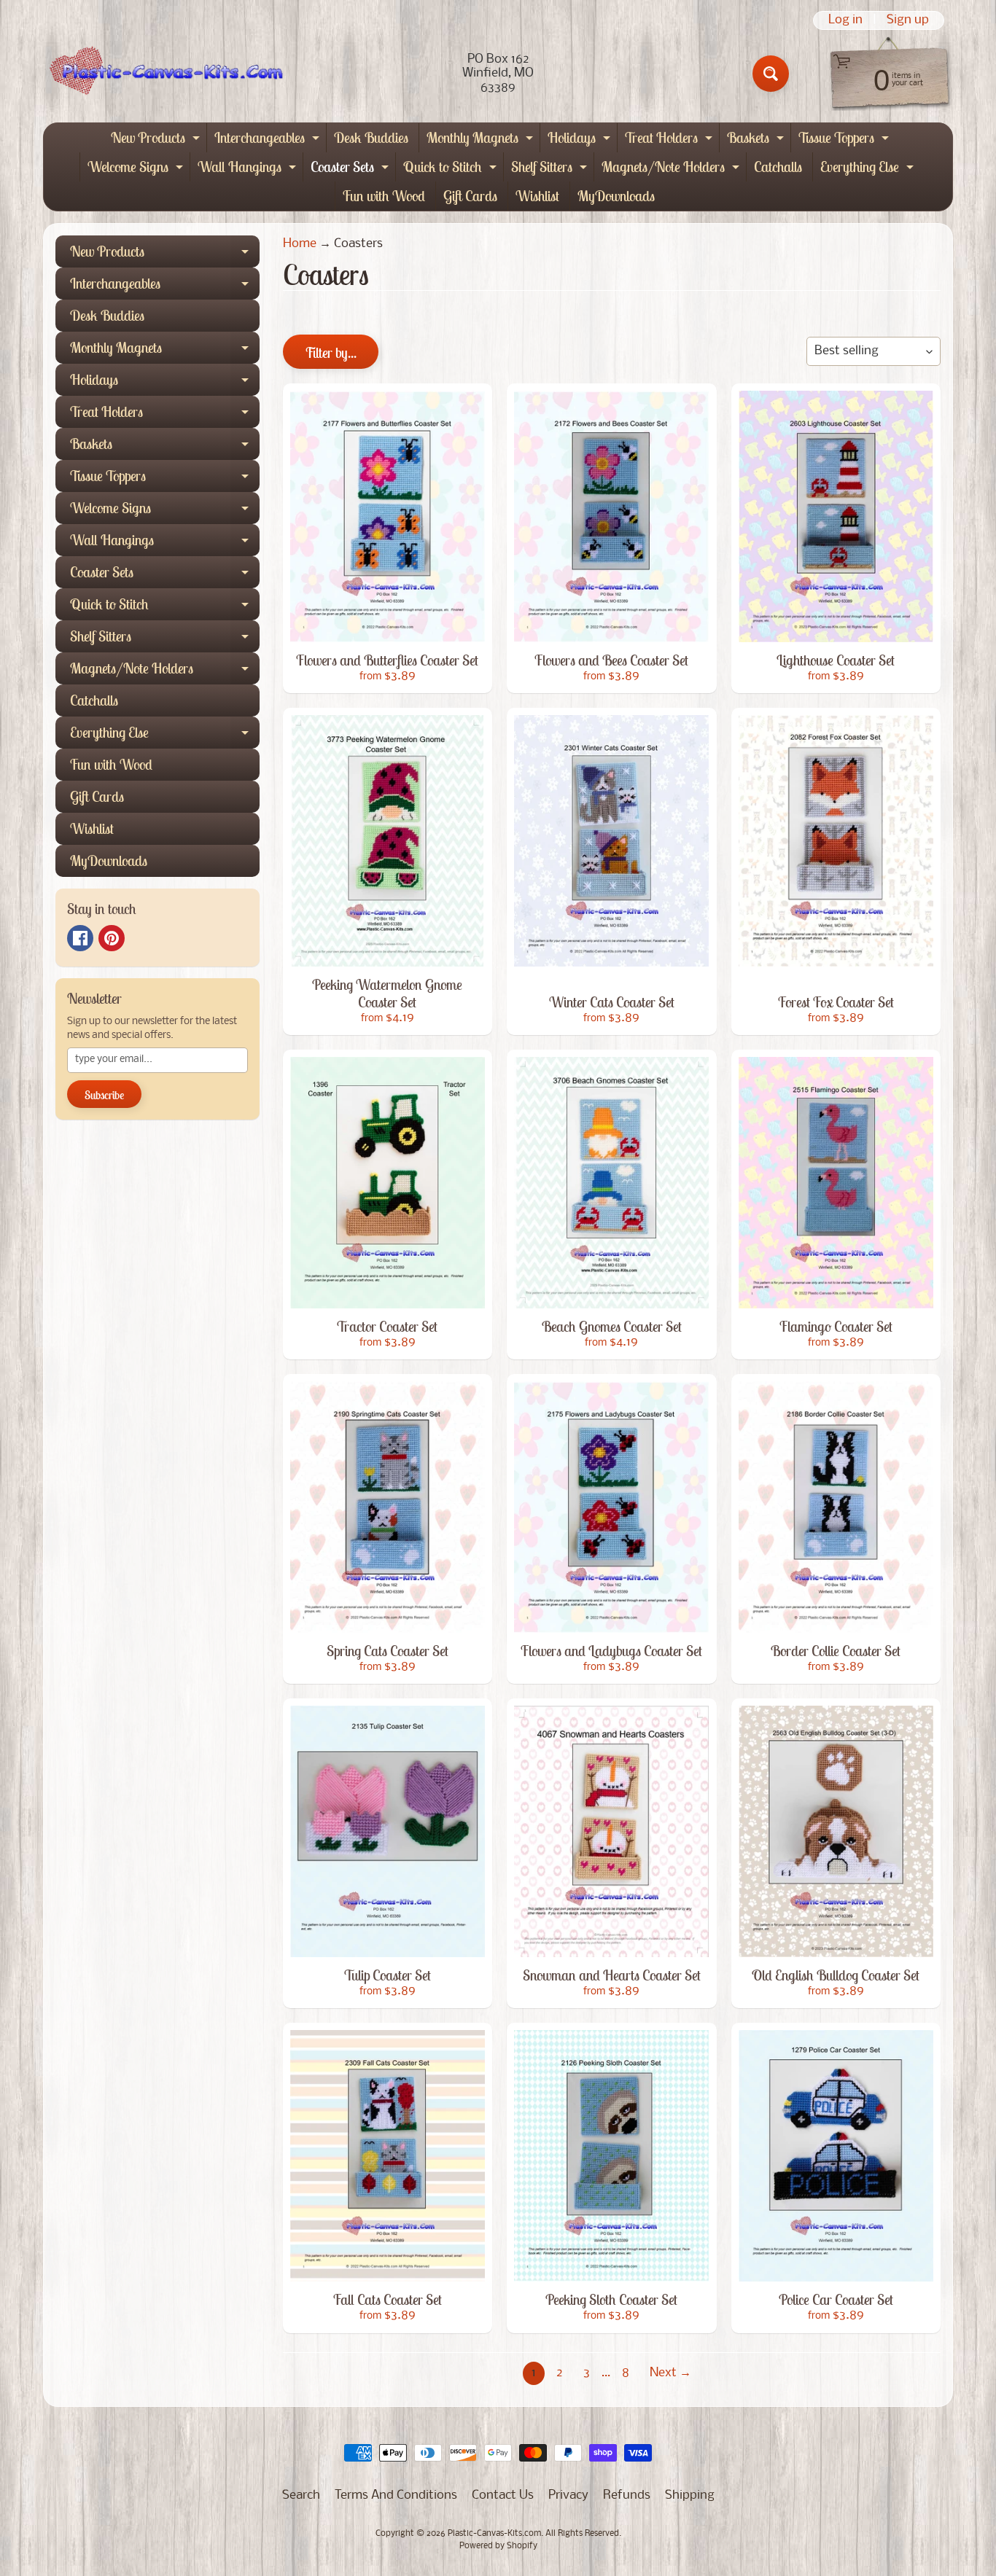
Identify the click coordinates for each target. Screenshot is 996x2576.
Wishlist (537, 196)
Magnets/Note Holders (672, 169)
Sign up (908, 20)
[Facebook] (80, 938)
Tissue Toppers (845, 140)
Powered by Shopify (498, 2546)
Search (301, 2495)
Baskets (757, 140)
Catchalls (778, 167)
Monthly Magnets (482, 140)
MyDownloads (616, 196)
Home (300, 244)
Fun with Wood (384, 196)
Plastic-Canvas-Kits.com (494, 2534)
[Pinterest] (112, 938)
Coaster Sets (351, 169)
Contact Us (503, 2495)
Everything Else (869, 169)
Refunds (627, 2495)
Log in (845, 20)
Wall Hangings (249, 169)
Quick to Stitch (452, 169)
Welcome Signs (137, 169)
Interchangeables (269, 140)
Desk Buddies (371, 137)
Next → (670, 2373)
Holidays (581, 140)
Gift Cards (470, 196)
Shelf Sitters (551, 169)
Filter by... (331, 352)
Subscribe (104, 1095)
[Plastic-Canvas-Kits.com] (163, 74)
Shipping (690, 2495)
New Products (157, 140)
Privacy (568, 2495)
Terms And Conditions (396, 2495)
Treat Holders (670, 140)
